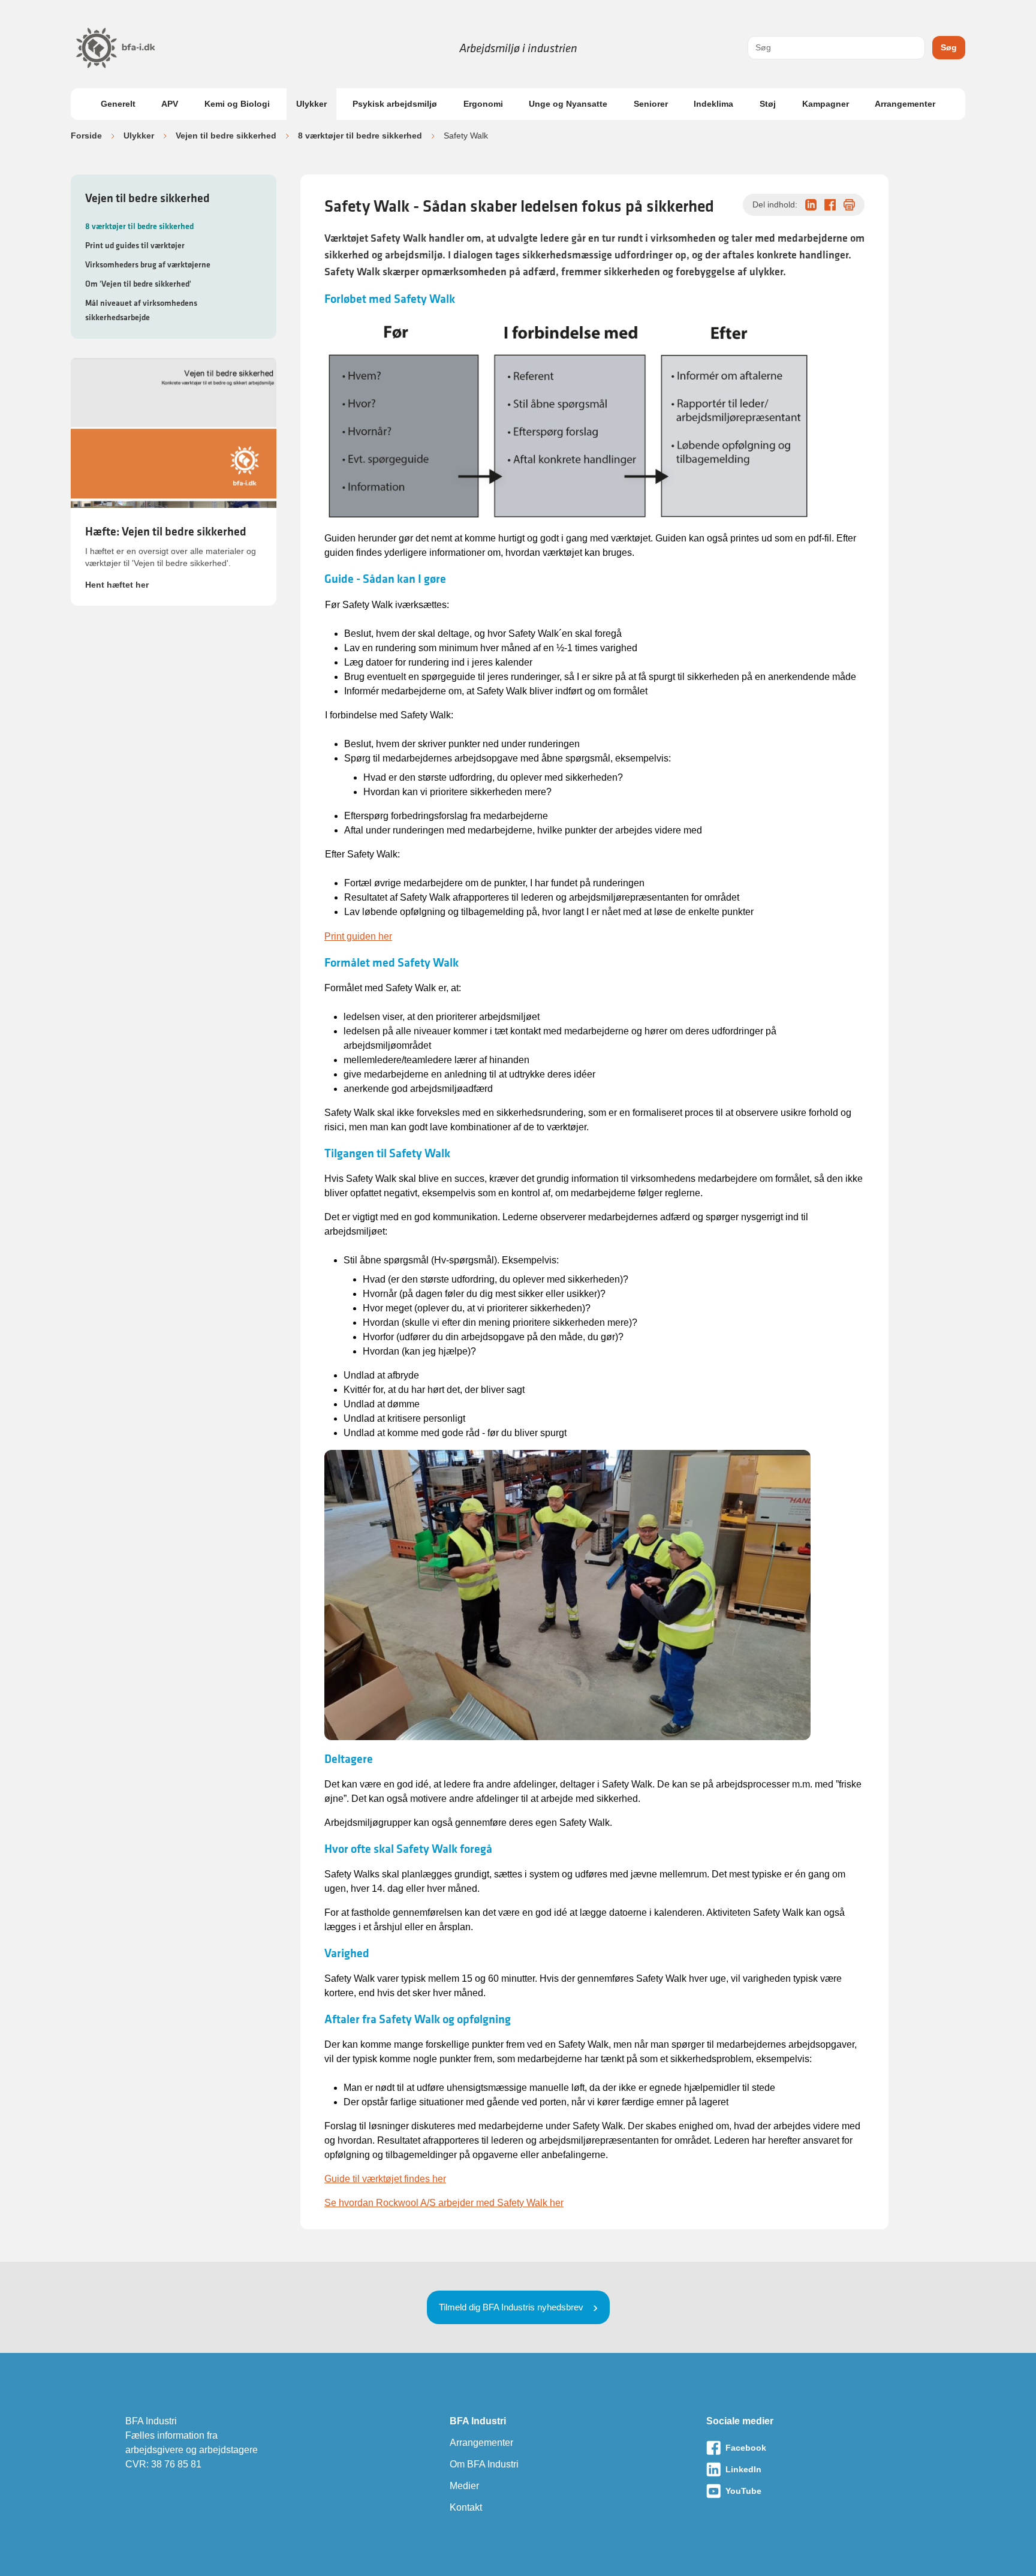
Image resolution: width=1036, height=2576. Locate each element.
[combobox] (836, 48)
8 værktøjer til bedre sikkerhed (360, 136)
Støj (768, 104)
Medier (464, 2486)
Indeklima (713, 104)
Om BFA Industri (484, 2464)
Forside (86, 136)
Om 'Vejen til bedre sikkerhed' (138, 284)
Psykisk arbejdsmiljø (395, 104)
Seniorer (651, 104)
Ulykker (311, 104)
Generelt (118, 104)
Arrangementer (905, 104)
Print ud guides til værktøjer (135, 245)
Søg (949, 47)
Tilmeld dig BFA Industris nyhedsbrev (511, 2307)
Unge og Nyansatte (568, 104)
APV (170, 104)
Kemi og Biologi (237, 104)
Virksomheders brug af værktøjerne (148, 264)
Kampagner (826, 104)
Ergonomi (483, 104)
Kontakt (466, 2507)
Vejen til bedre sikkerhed (226, 136)
